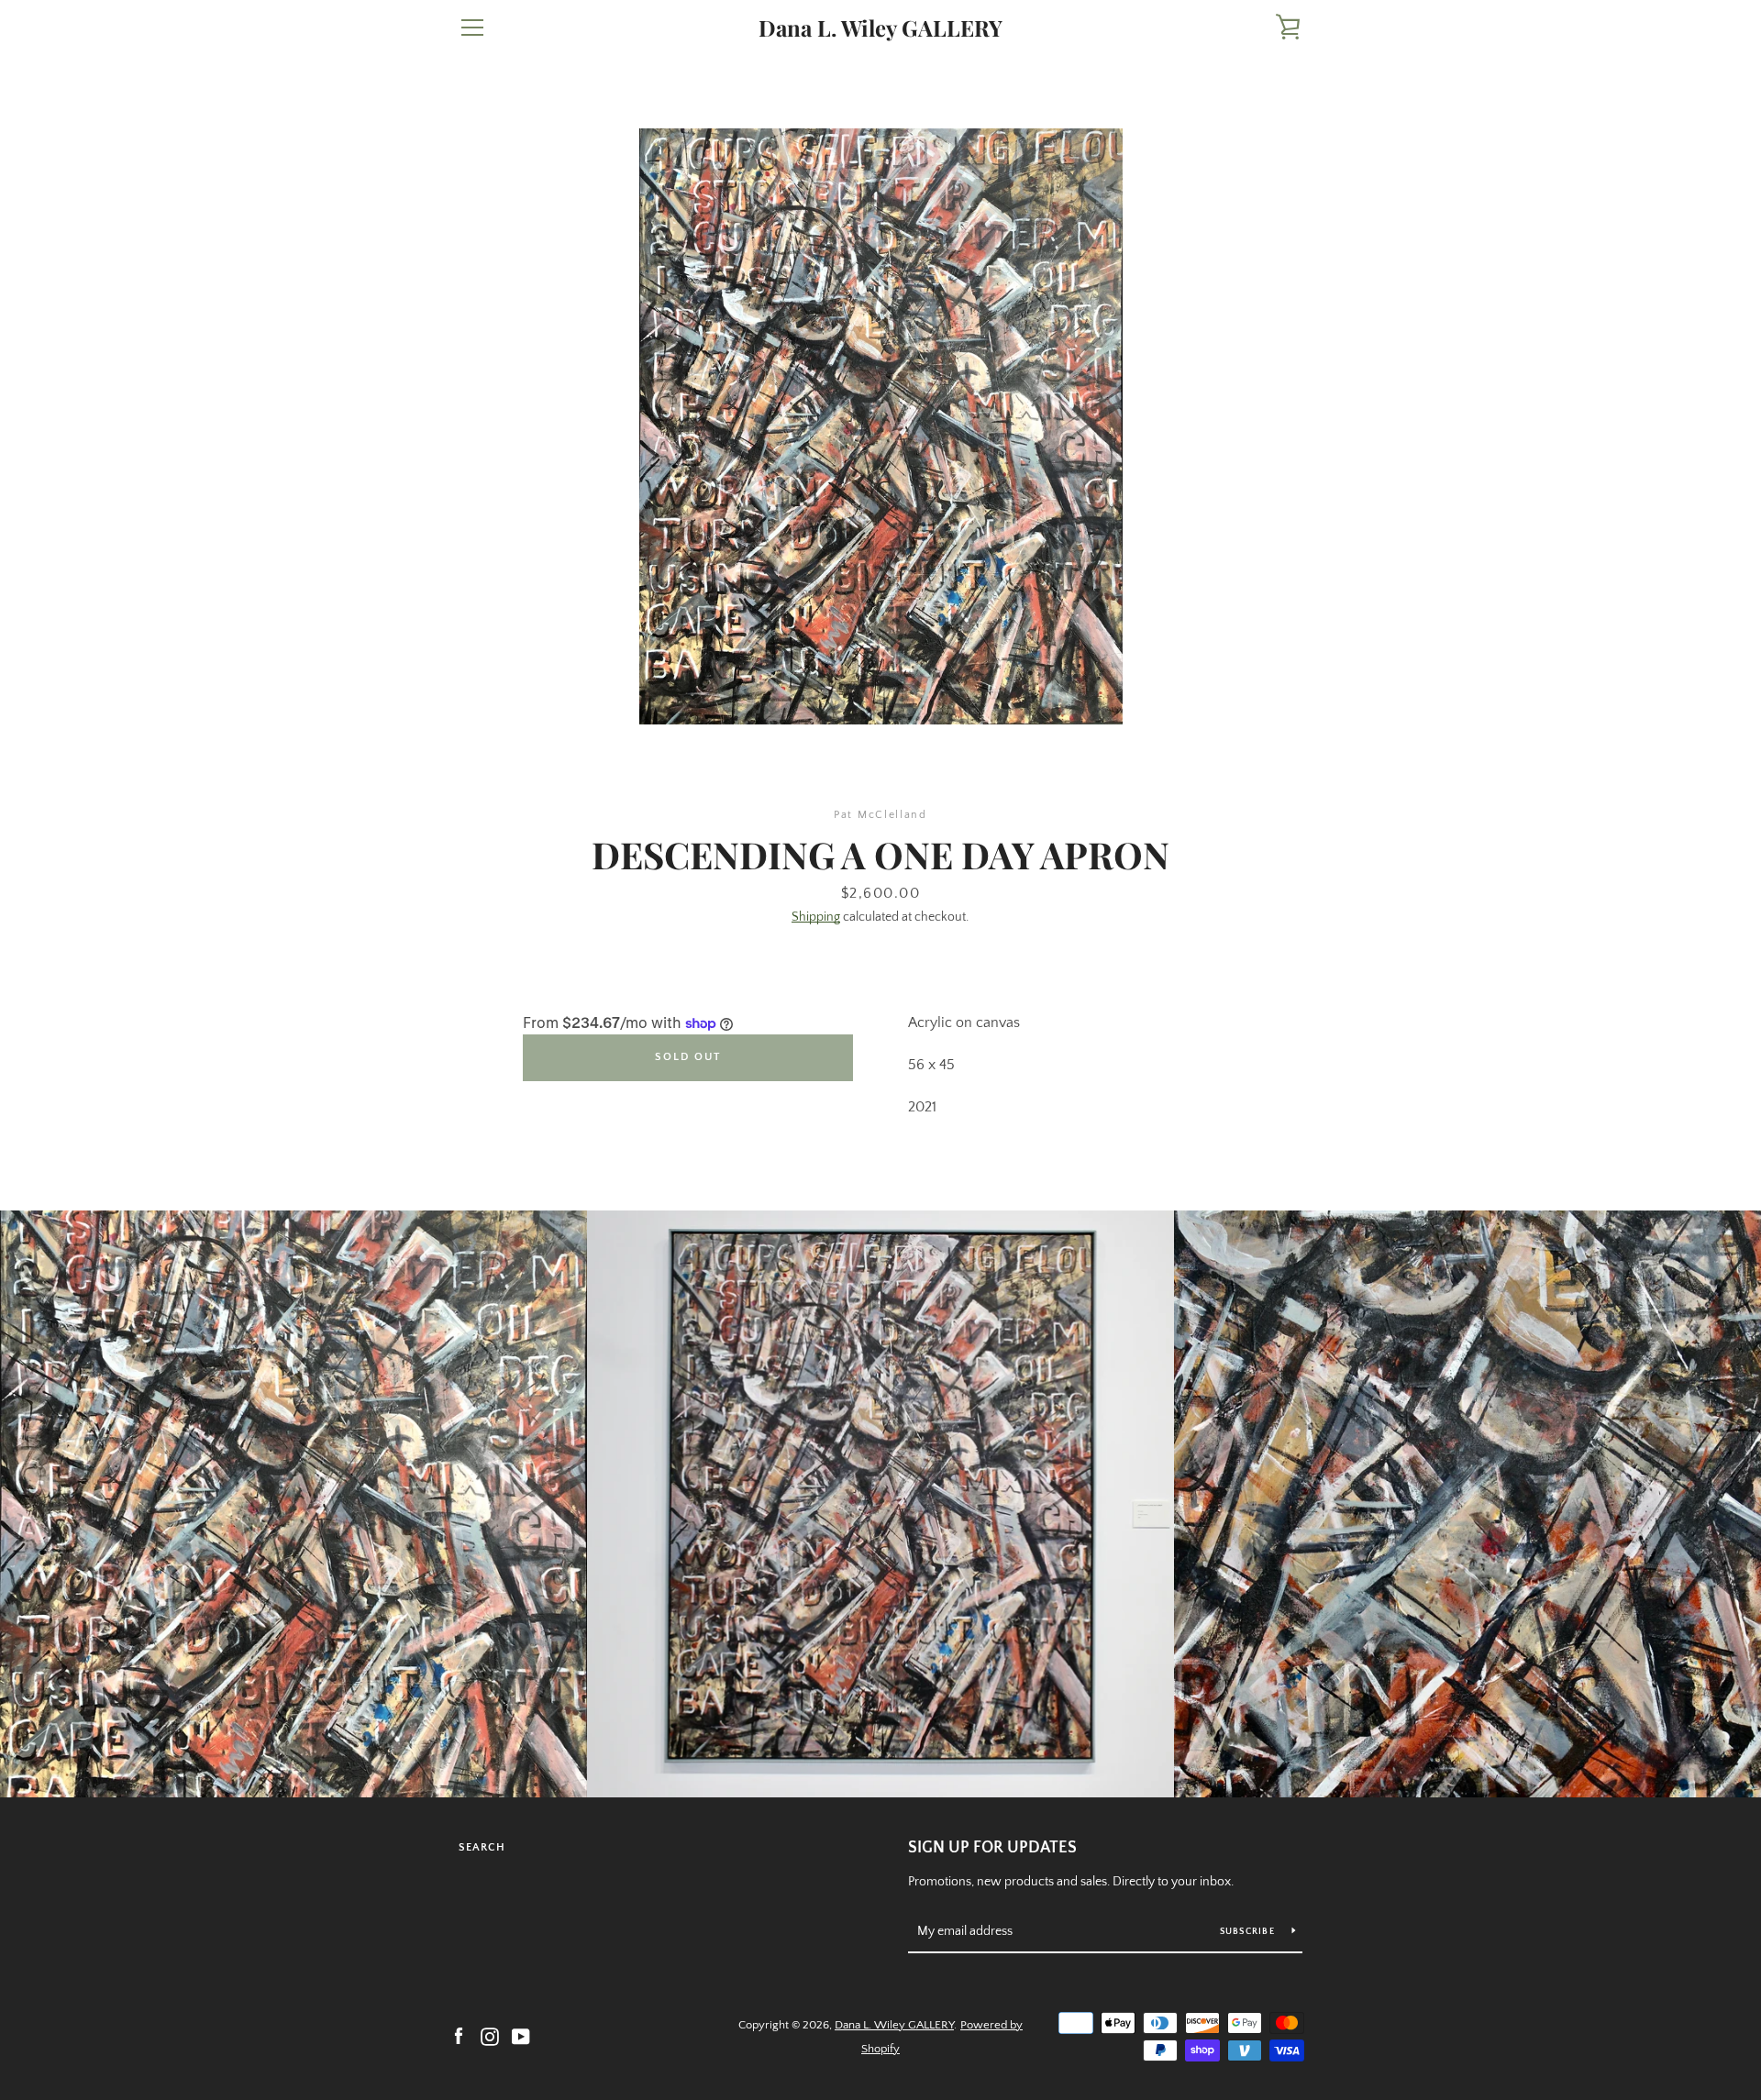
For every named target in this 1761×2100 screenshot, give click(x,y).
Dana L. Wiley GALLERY (880, 28)
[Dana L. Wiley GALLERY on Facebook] (459, 2036)
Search (482, 1847)
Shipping (816, 917)
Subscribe (1249, 1932)
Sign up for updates (992, 1848)
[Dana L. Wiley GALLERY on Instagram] (490, 2036)
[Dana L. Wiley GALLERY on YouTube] (521, 2036)
